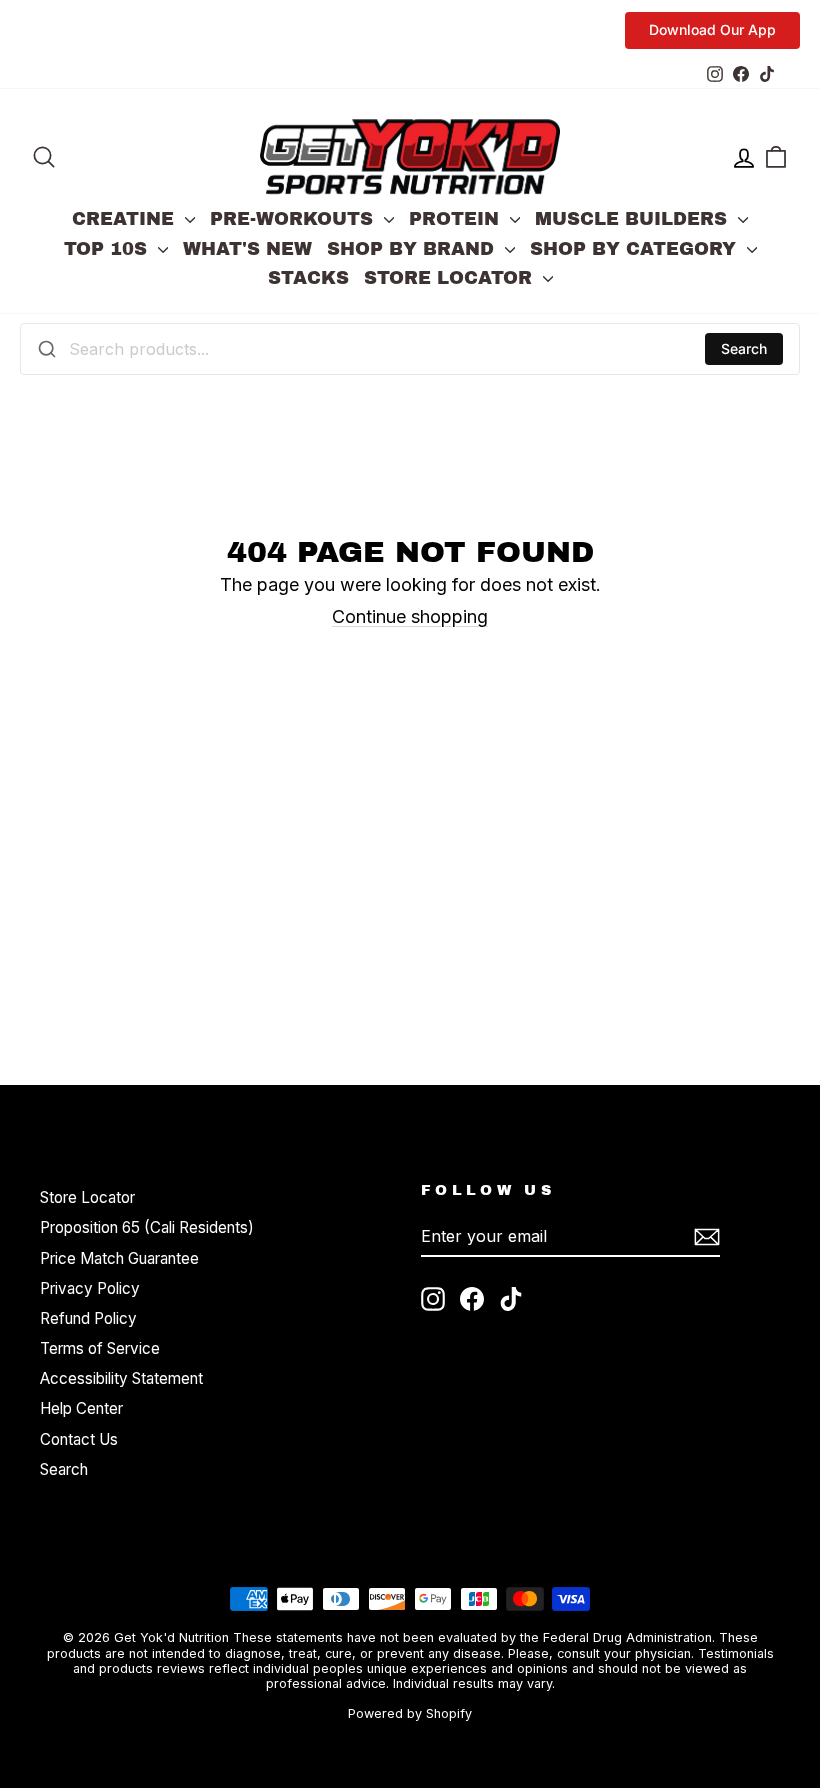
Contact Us (79, 1439)
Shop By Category (636, 249)
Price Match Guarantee (119, 1258)
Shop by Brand (413, 249)
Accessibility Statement (121, 1378)
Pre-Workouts (294, 219)
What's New (247, 249)
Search (744, 348)
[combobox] (410, 349)
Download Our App (712, 29)
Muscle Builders (634, 219)
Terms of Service (100, 1348)
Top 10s (108, 249)
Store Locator (451, 278)
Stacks (308, 278)
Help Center (81, 1408)
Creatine (126, 219)
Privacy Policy (90, 1288)
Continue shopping (410, 616)
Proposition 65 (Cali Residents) (147, 1227)
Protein (457, 219)
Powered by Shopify (410, 1713)
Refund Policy (88, 1318)
